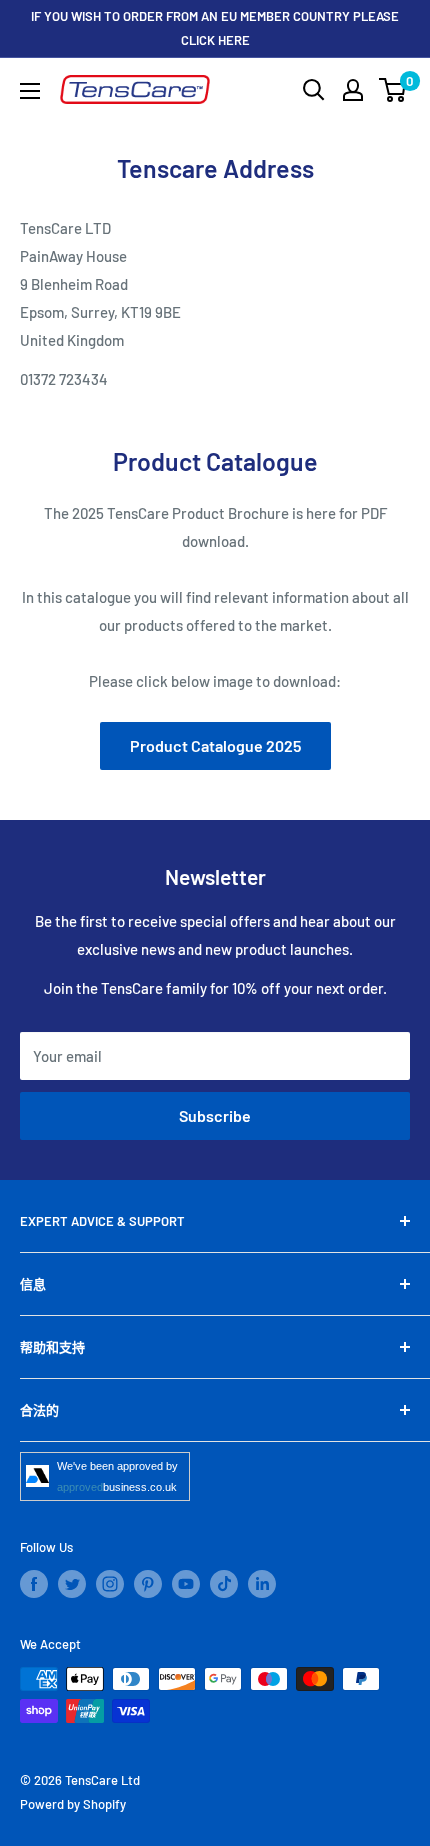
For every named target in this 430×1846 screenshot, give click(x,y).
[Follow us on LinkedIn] (262, 1584)
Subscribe (215, 1115)
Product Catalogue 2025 (215, 745)
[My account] (353, 90)
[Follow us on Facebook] (34, 1584)
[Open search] (314, 90)
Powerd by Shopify (73, 1804)
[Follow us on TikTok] (224, 1584)
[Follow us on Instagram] (110, 1584)
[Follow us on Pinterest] (148, 1584)
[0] (393, 90)
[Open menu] (30, 91)
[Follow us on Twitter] (72, 1584)
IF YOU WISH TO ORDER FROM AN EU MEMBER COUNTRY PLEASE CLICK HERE (215, 28)
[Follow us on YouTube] (186, 1584)
